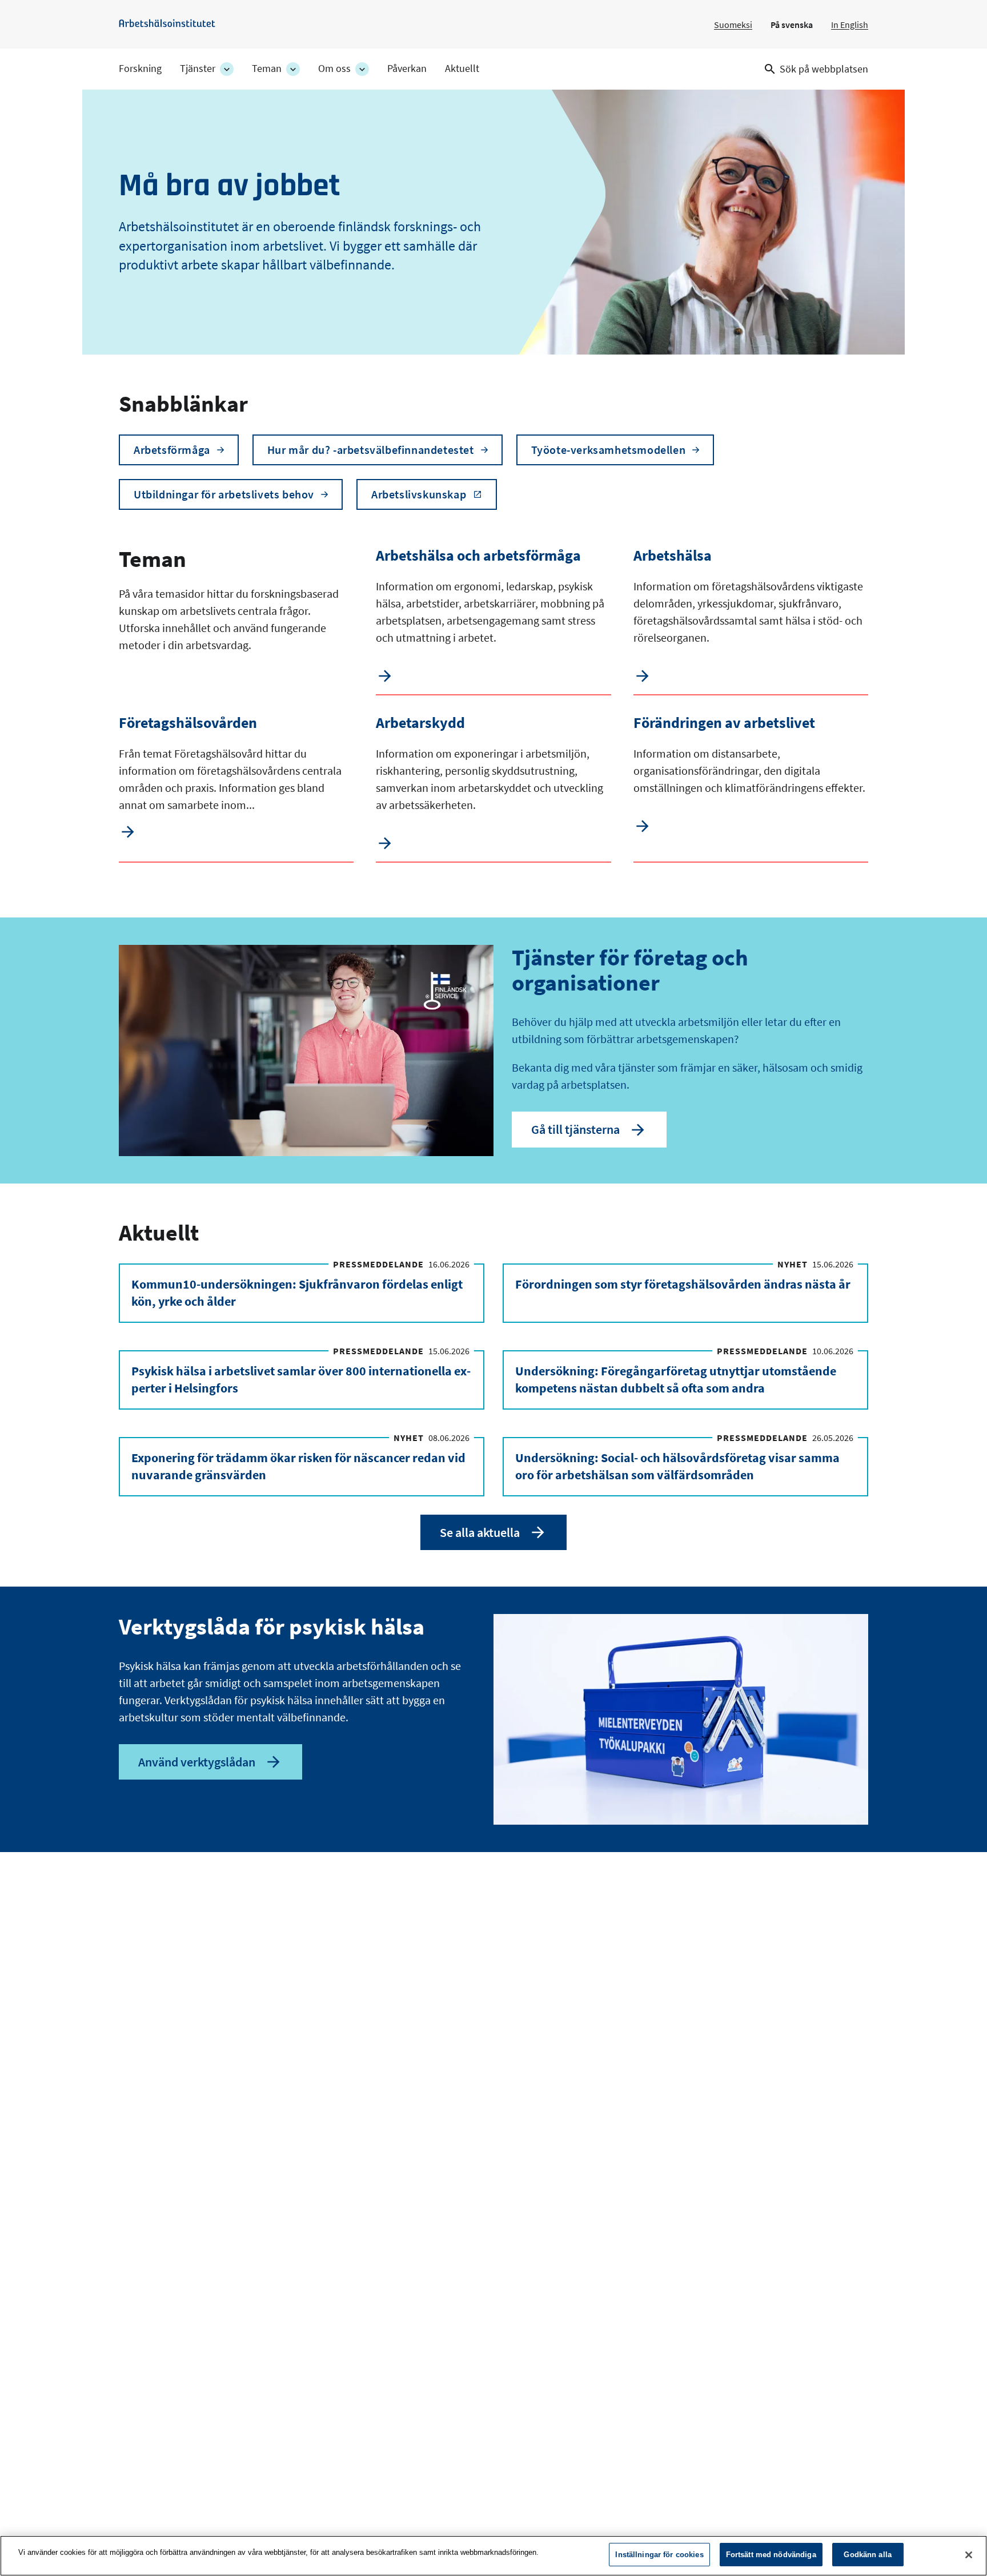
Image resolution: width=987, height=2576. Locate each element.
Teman (267, 69)
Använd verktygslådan (197, 1762)
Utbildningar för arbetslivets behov (224, 494)
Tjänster (198, 69)
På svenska (792, 25)
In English (850, 25)
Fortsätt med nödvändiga (771, 2555)
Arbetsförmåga (172, 450)
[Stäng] (969, 2555)
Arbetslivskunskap (419, 494)
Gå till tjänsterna (575, 1129)
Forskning (140, 69)
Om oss (334, 69)
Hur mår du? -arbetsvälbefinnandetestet (371, 450)
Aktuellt (462, 69)
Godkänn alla (868, 2555)
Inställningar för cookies (659, 2555)
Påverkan (407, 69)
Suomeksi (733, 25)
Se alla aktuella (480, 1532)
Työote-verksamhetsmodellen (609, 450)
